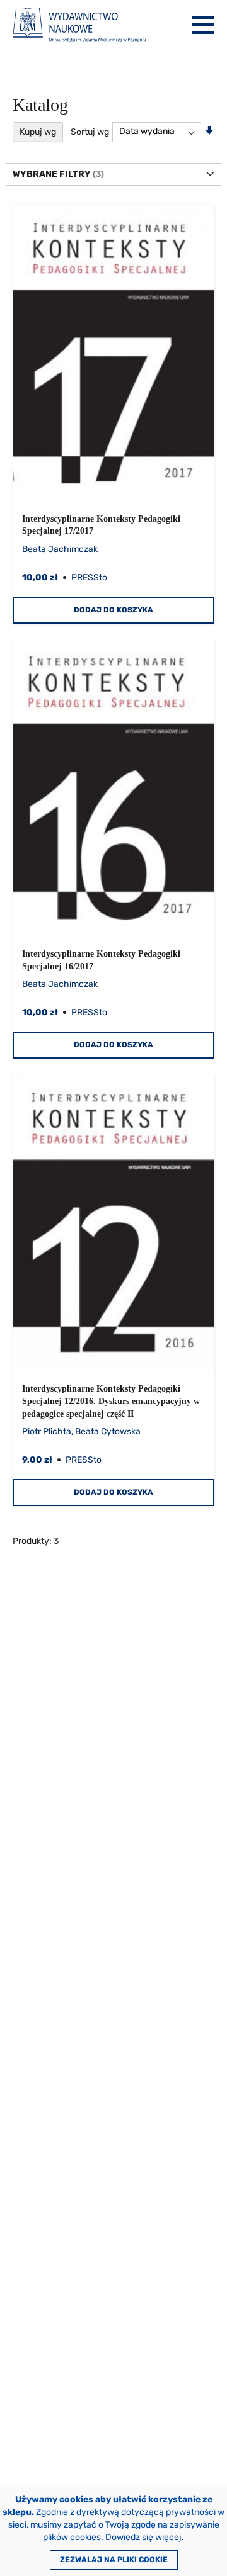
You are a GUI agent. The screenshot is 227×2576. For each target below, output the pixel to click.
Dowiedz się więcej (143, 2537)
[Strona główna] (79, 25)
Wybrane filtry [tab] (52, 174)
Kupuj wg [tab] (38, 132)
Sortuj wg (90, 131)
